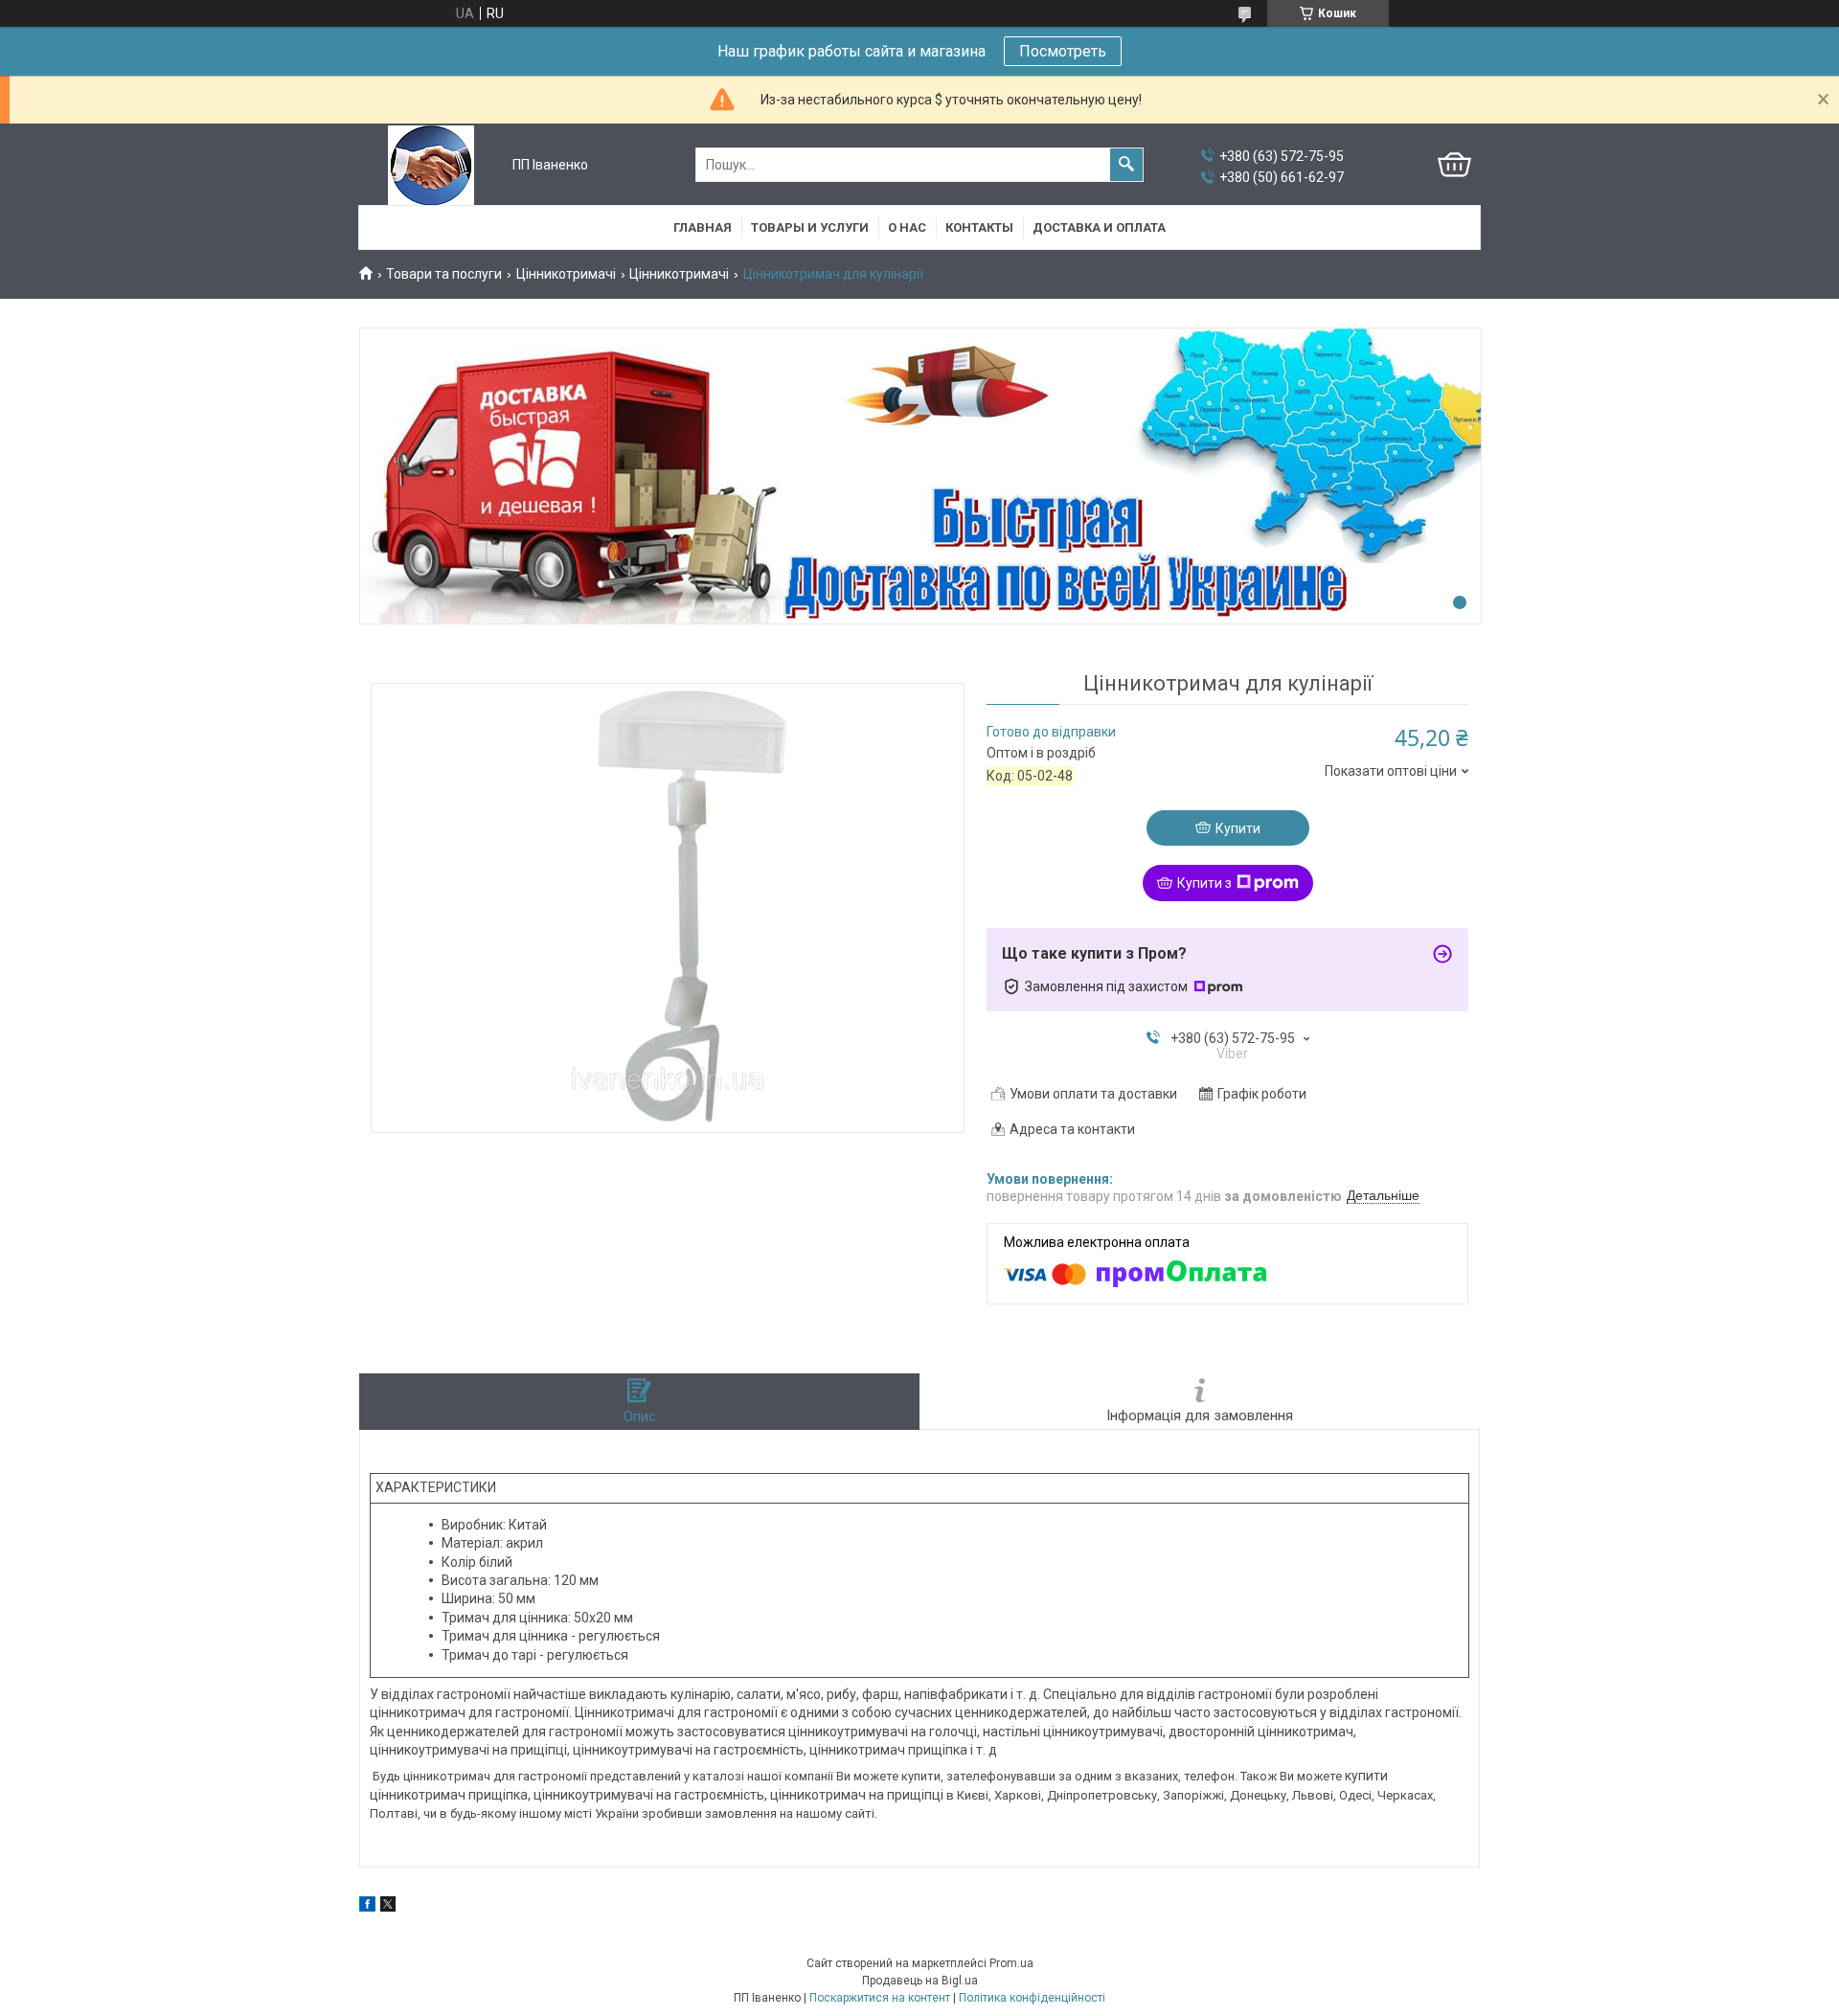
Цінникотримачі (566, 274)
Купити (1238, 828)
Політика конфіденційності (1032, 1998)
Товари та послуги (444, 274)
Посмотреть (1063, 51)
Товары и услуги (810, 227)
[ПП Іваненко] (431, 165)
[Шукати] (1126, 165)
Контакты (979, 227)
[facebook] (367, 1907)
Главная (703, 227)
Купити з (1204, 883)
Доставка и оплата (1099, 227)
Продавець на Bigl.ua (920, 1981)
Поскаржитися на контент (880, 1998)
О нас (907, 227)
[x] (388, 1907)
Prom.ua (1011, 1963)
